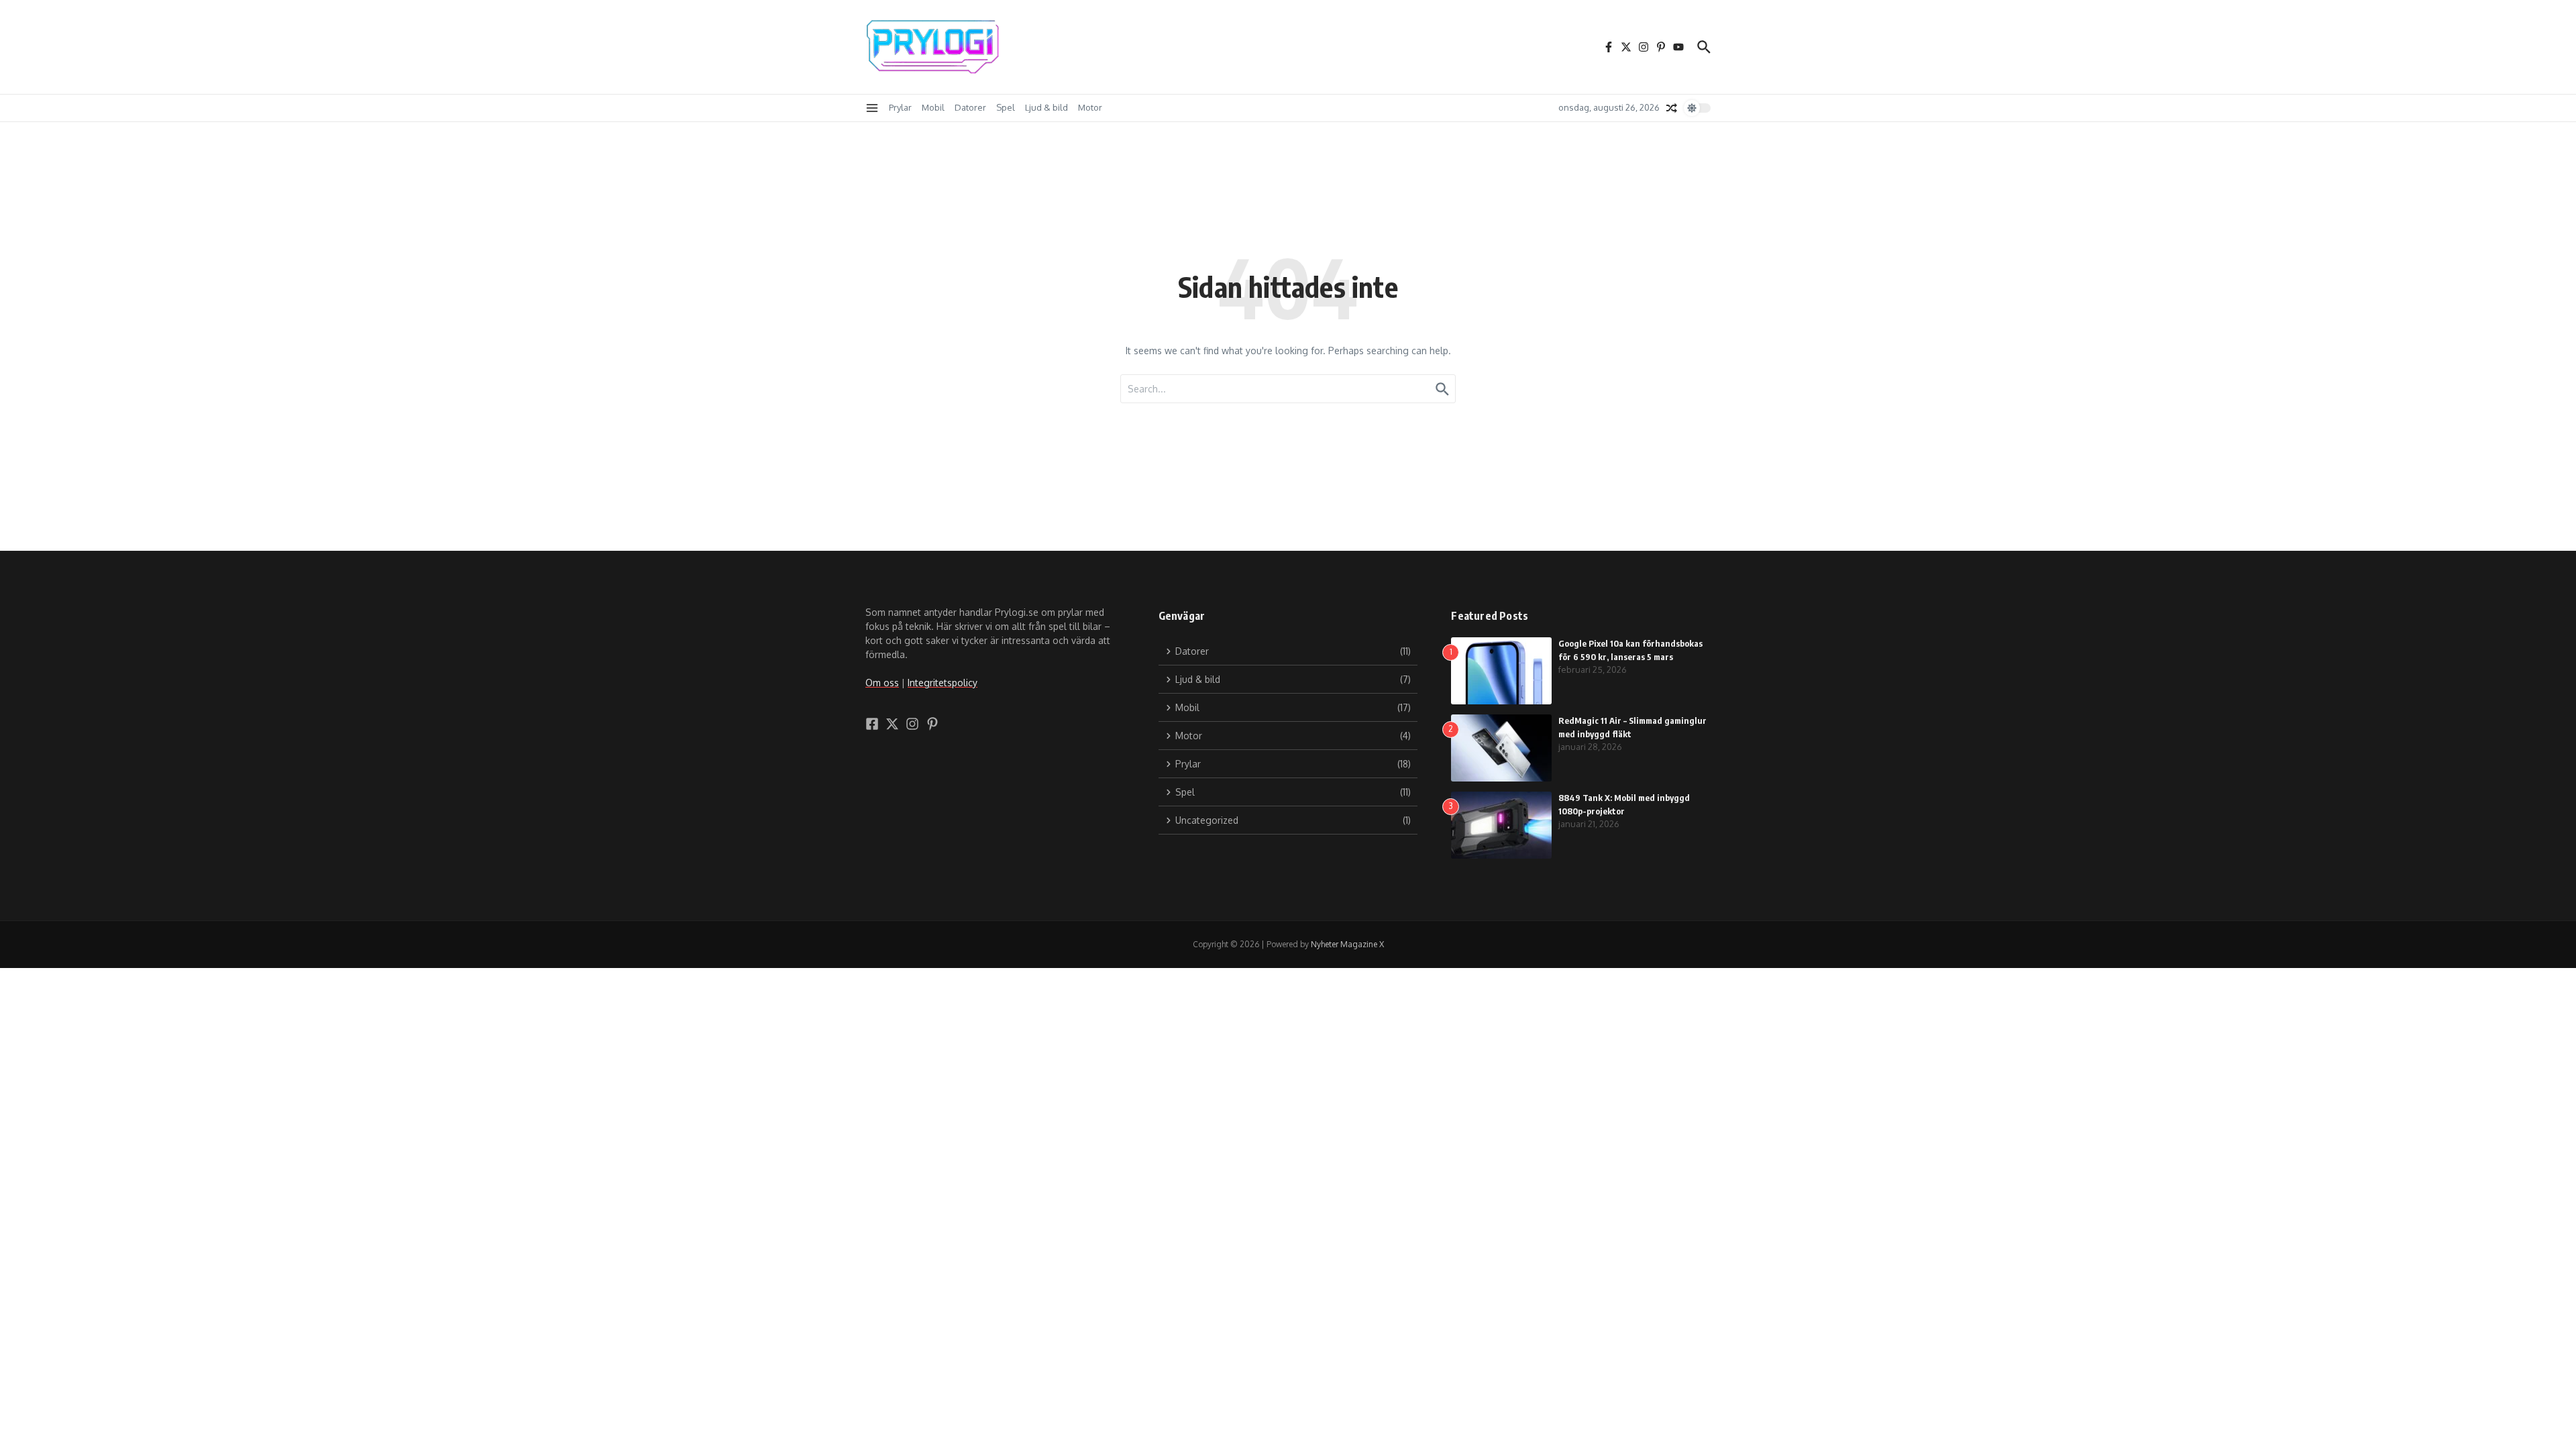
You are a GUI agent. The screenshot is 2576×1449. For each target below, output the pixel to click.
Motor (1090, 107)
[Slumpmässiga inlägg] (1672, 108)
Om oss (882, 683)
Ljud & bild (1046, 107)
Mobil (933, 107)
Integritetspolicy (943, 683)
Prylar (900, 107)
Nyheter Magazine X (1347, 944)
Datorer (970, 107)
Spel (1006, 107)
